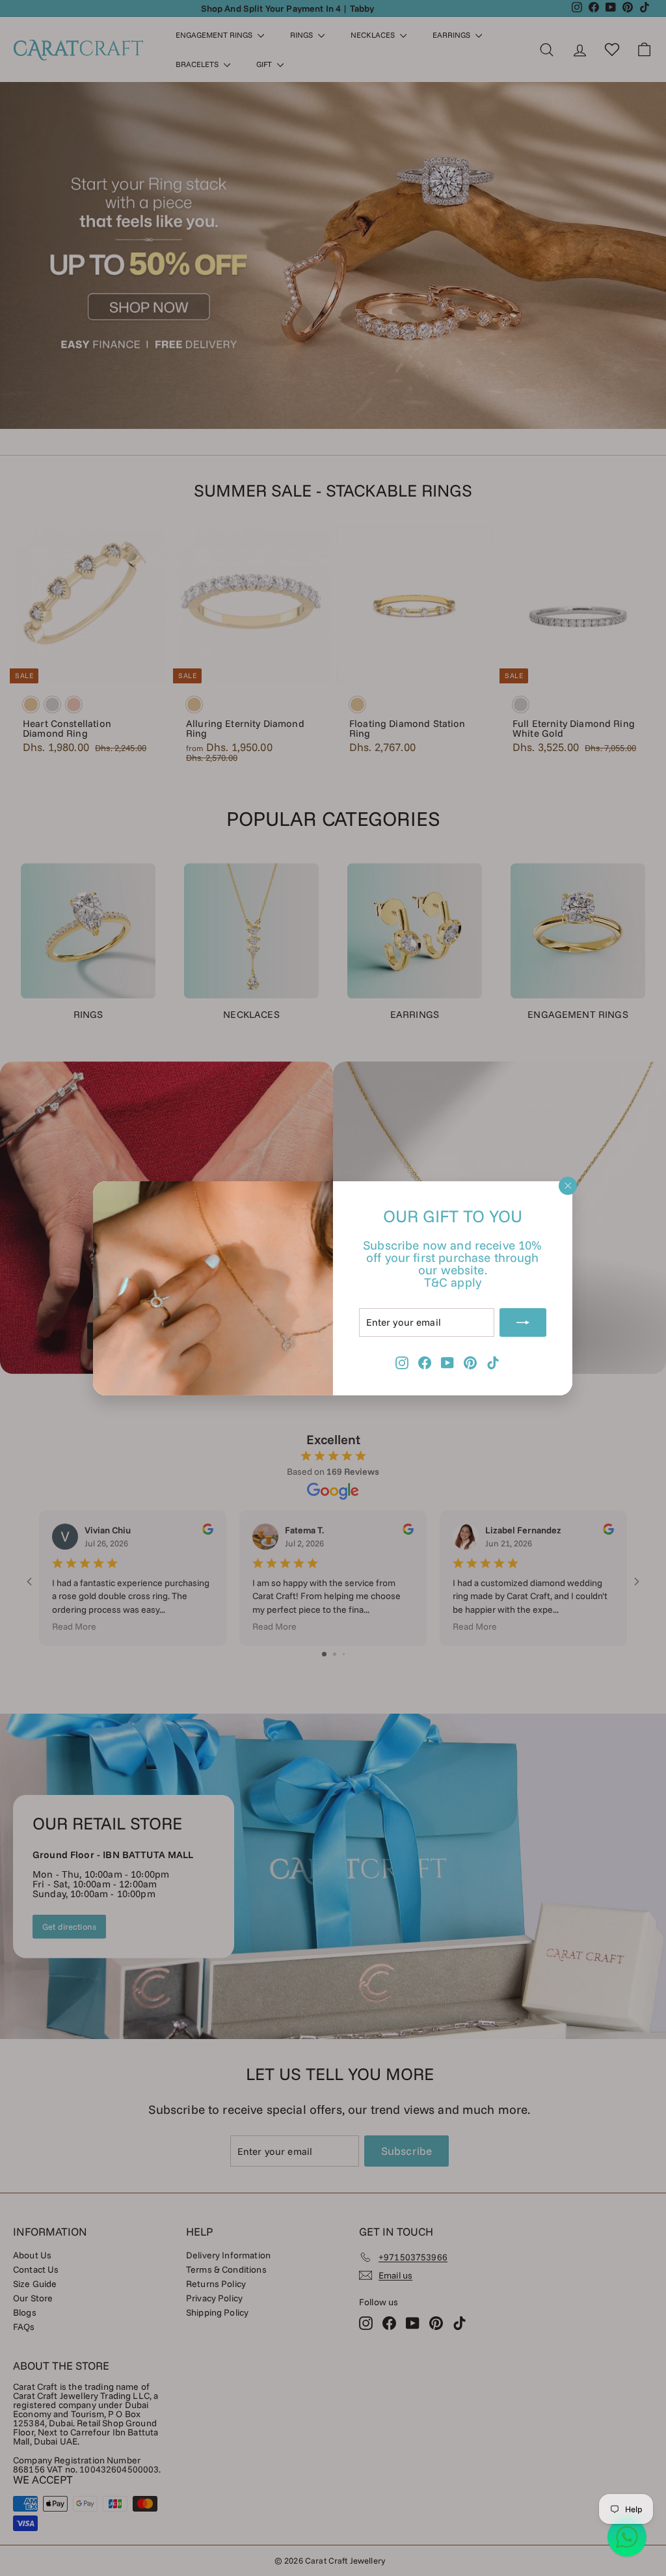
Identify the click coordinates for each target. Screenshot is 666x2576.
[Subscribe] (524, 1322)
